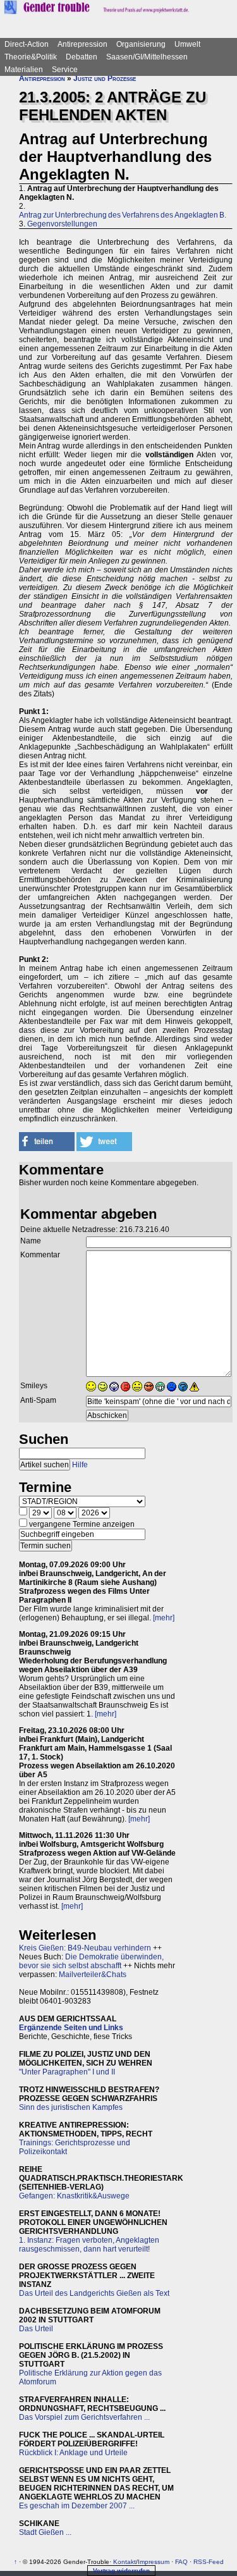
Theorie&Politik (31, 57)
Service (65, 70)
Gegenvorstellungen (62, 224)
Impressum (154, 2562)
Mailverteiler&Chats (93, 1975)
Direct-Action (27, 44)
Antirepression (82, 44)
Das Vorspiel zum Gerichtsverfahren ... (84, 2417)
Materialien (24, 70)
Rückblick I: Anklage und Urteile (73, 2453)
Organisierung (141, 44)
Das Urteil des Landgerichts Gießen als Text (94, 2293)
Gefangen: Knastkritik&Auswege (74, 2196)
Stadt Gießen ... (45, 2532)
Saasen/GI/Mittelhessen (147, 57)
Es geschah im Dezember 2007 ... (77, 2506)
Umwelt (187, 44)
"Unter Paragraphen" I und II (67, 2072)
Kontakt (125, 2562)
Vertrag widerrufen (121, 2571)
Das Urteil (36, 2329)
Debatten (82, 57)
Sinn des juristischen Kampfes (71, 2107)
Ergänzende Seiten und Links (71, 2028)
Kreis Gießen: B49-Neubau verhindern (85, 1948)
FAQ (181, 2562)
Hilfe (80, 1465)
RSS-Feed (209, 2562)
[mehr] (164, 1618)
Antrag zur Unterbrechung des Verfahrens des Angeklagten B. (123, 215)
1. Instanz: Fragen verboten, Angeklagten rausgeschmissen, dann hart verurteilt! (89, 2245)
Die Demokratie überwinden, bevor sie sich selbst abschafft (91, 1961)
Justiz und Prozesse (105, 78)
